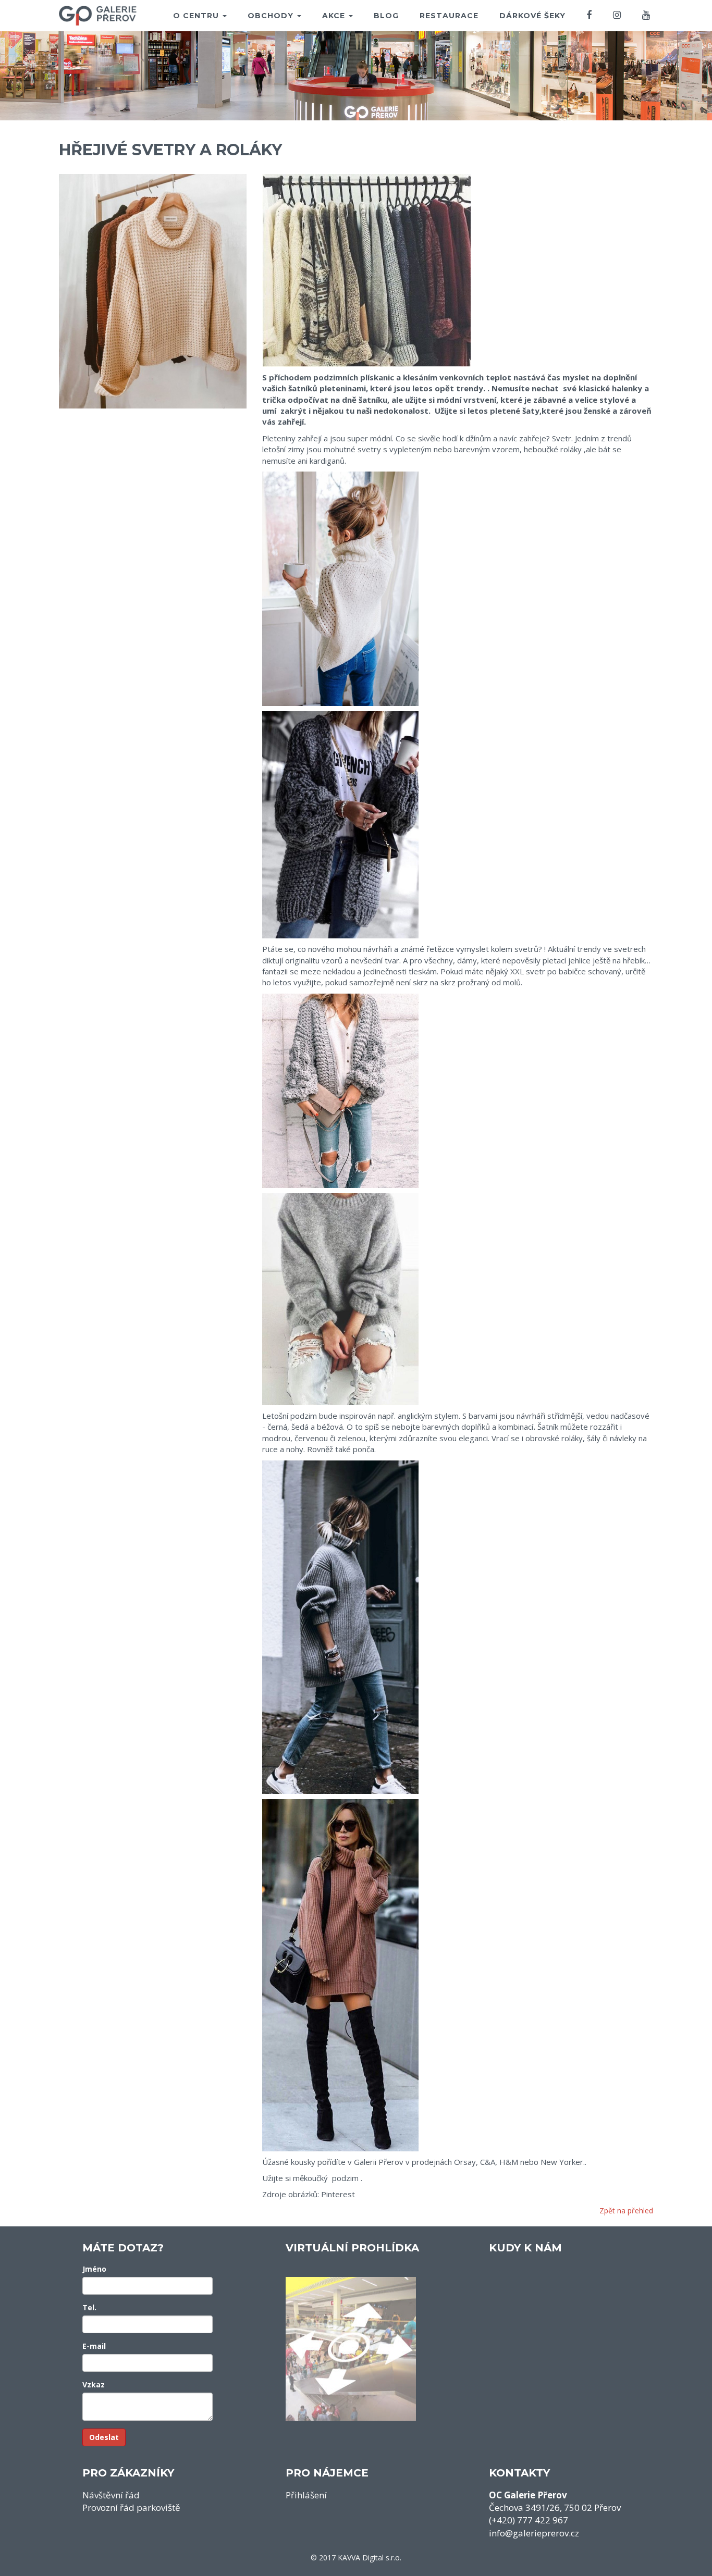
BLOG (386, 16)
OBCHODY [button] (272, 16)
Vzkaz (94, 2385)
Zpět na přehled (626, 2210)
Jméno (94, 2269)
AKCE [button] (335, 16)
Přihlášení (306, 2495)
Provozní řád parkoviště (131, 2507)
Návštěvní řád (111, 2495)
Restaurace (449, 16)
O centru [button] (197, 16)
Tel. (89, 2307)
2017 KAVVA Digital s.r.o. (360, 2558)
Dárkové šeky (532, 16)
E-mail (94, 2346)
